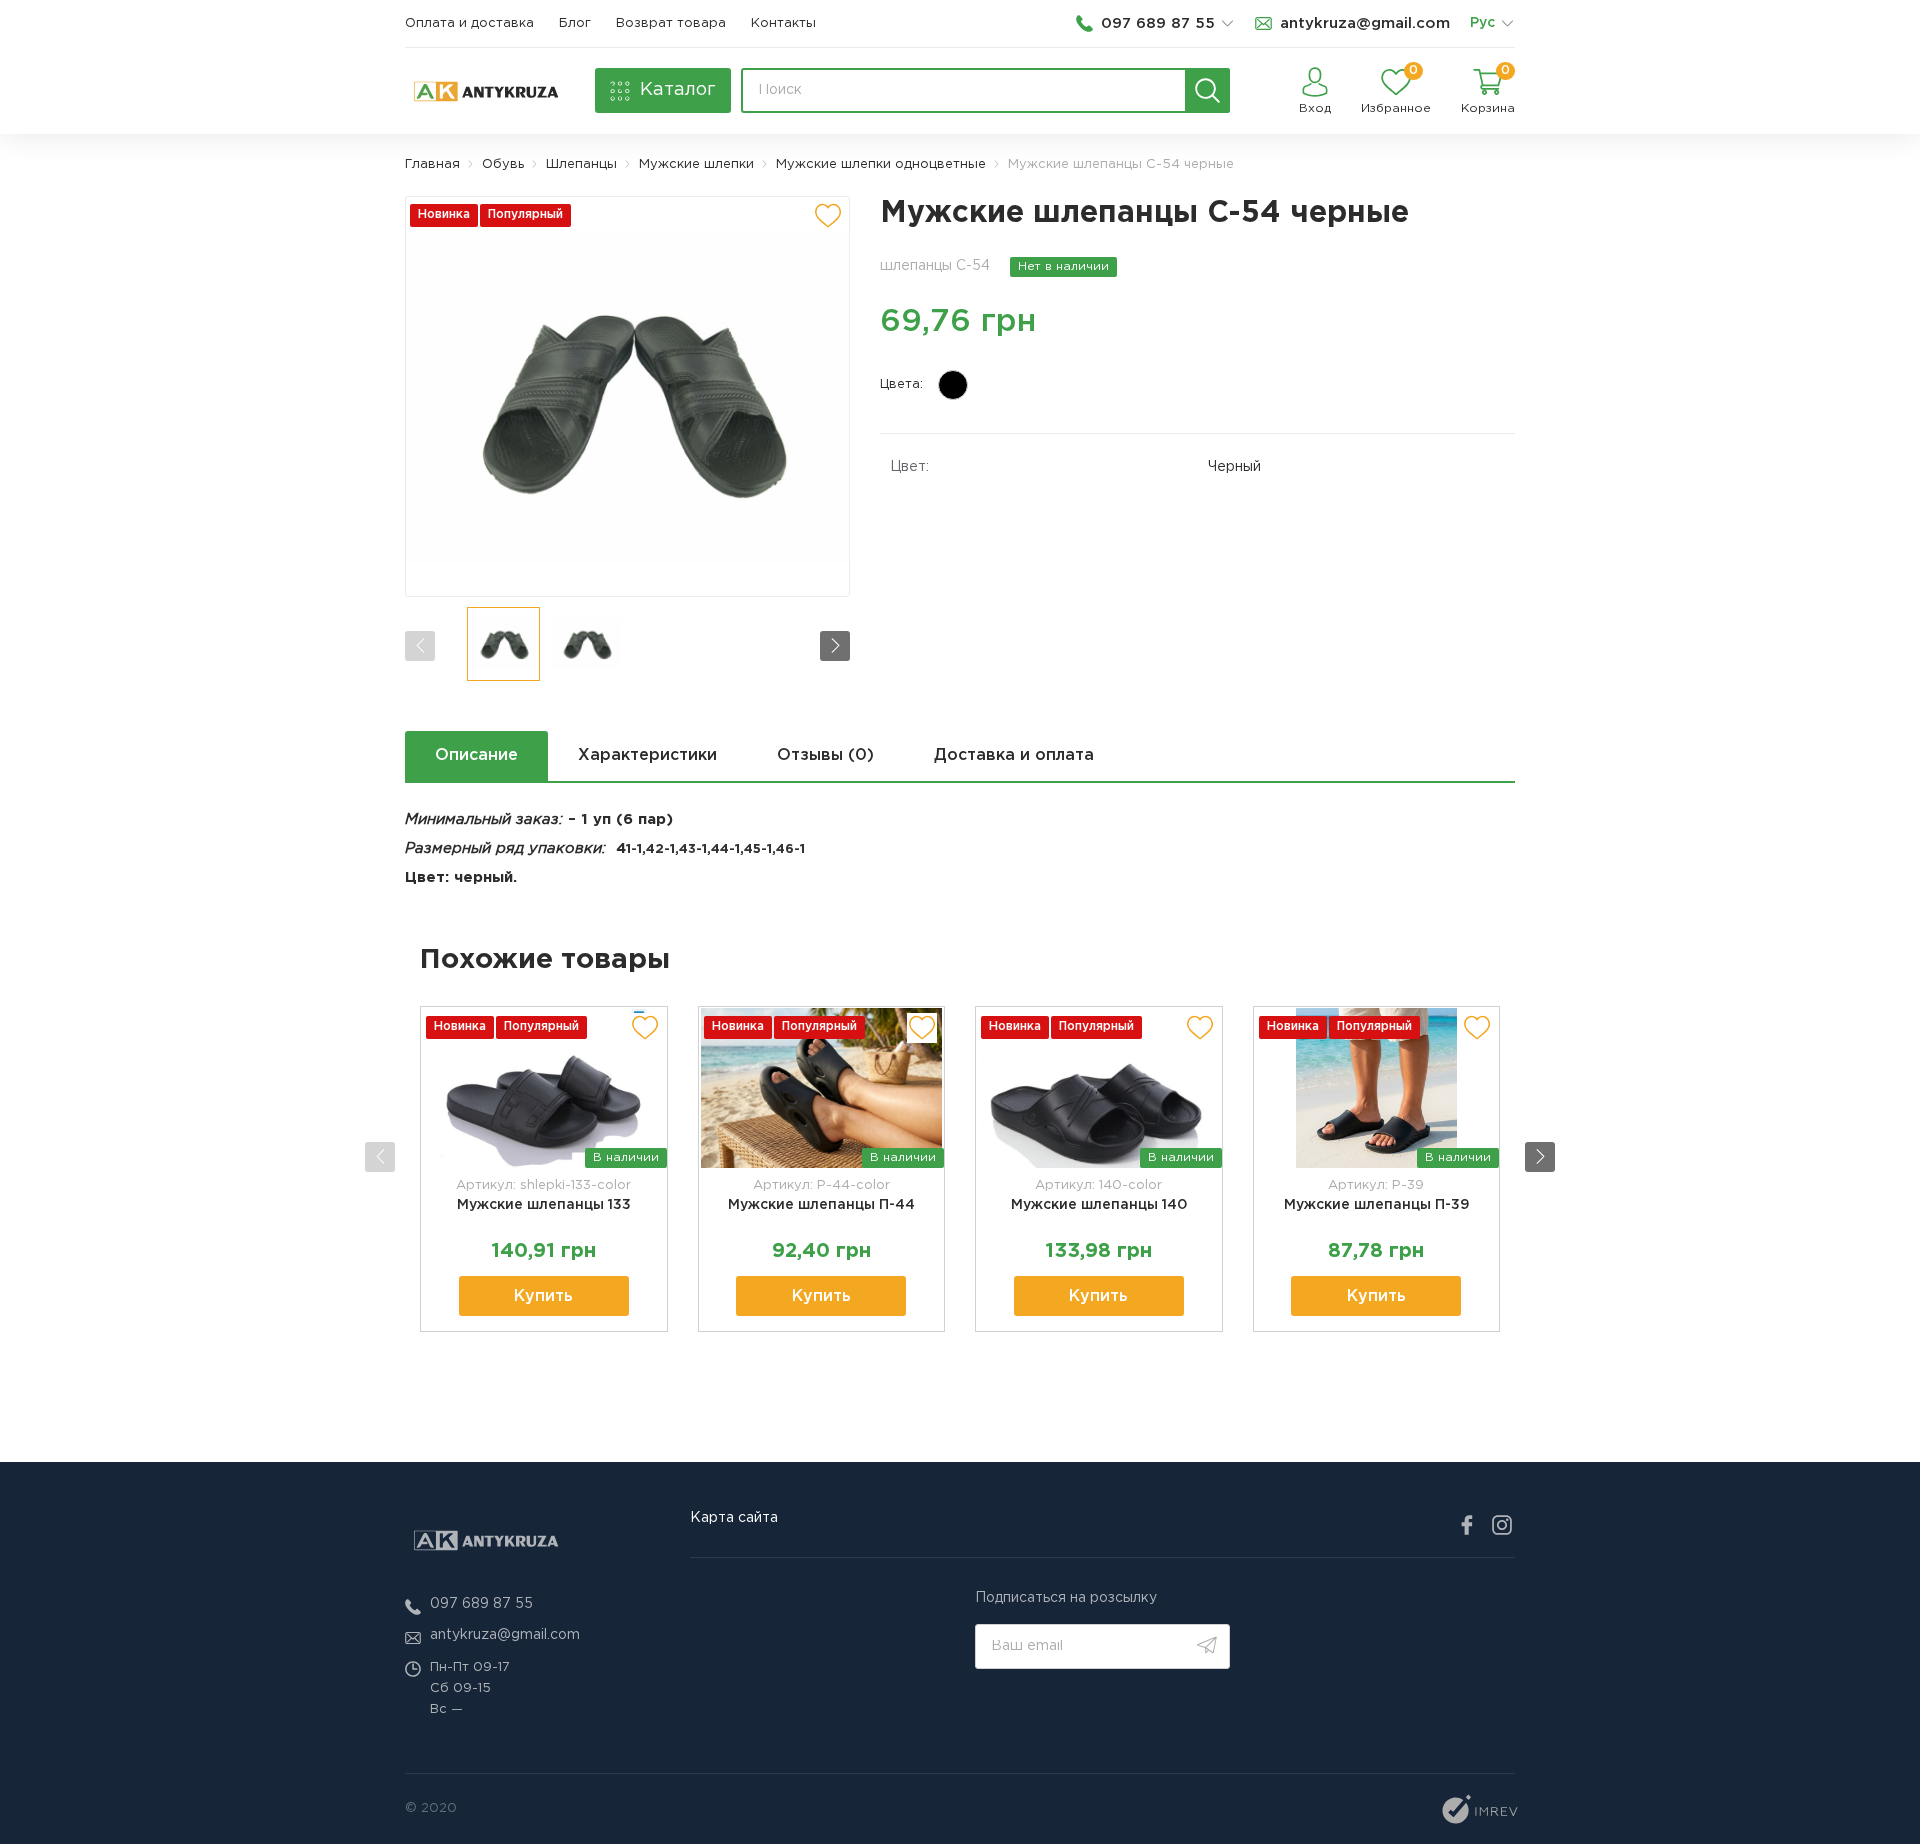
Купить (543, 1296)
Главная (432, 164)
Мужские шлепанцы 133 (544, 1205)
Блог (575, 23)
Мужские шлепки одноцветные (881, 164)
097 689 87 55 (481, 1604)
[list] (1507, 24)
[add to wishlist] (828, 216)
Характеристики (647, 755)
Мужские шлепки (696, 164)
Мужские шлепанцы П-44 (821, 1205)
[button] (835, 646)
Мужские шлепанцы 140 (1099, 1205)
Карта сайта (734, 1518)
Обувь (503, 164)
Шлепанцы (581, 164)
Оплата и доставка (469, 23)
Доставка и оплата (1014, 755)
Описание (476, 755)
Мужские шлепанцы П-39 (1376, 1205)
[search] (1207, 90)
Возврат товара (671, 23)
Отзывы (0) (825, 755)
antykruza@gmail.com (505, 1635)
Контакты (783, 23)
